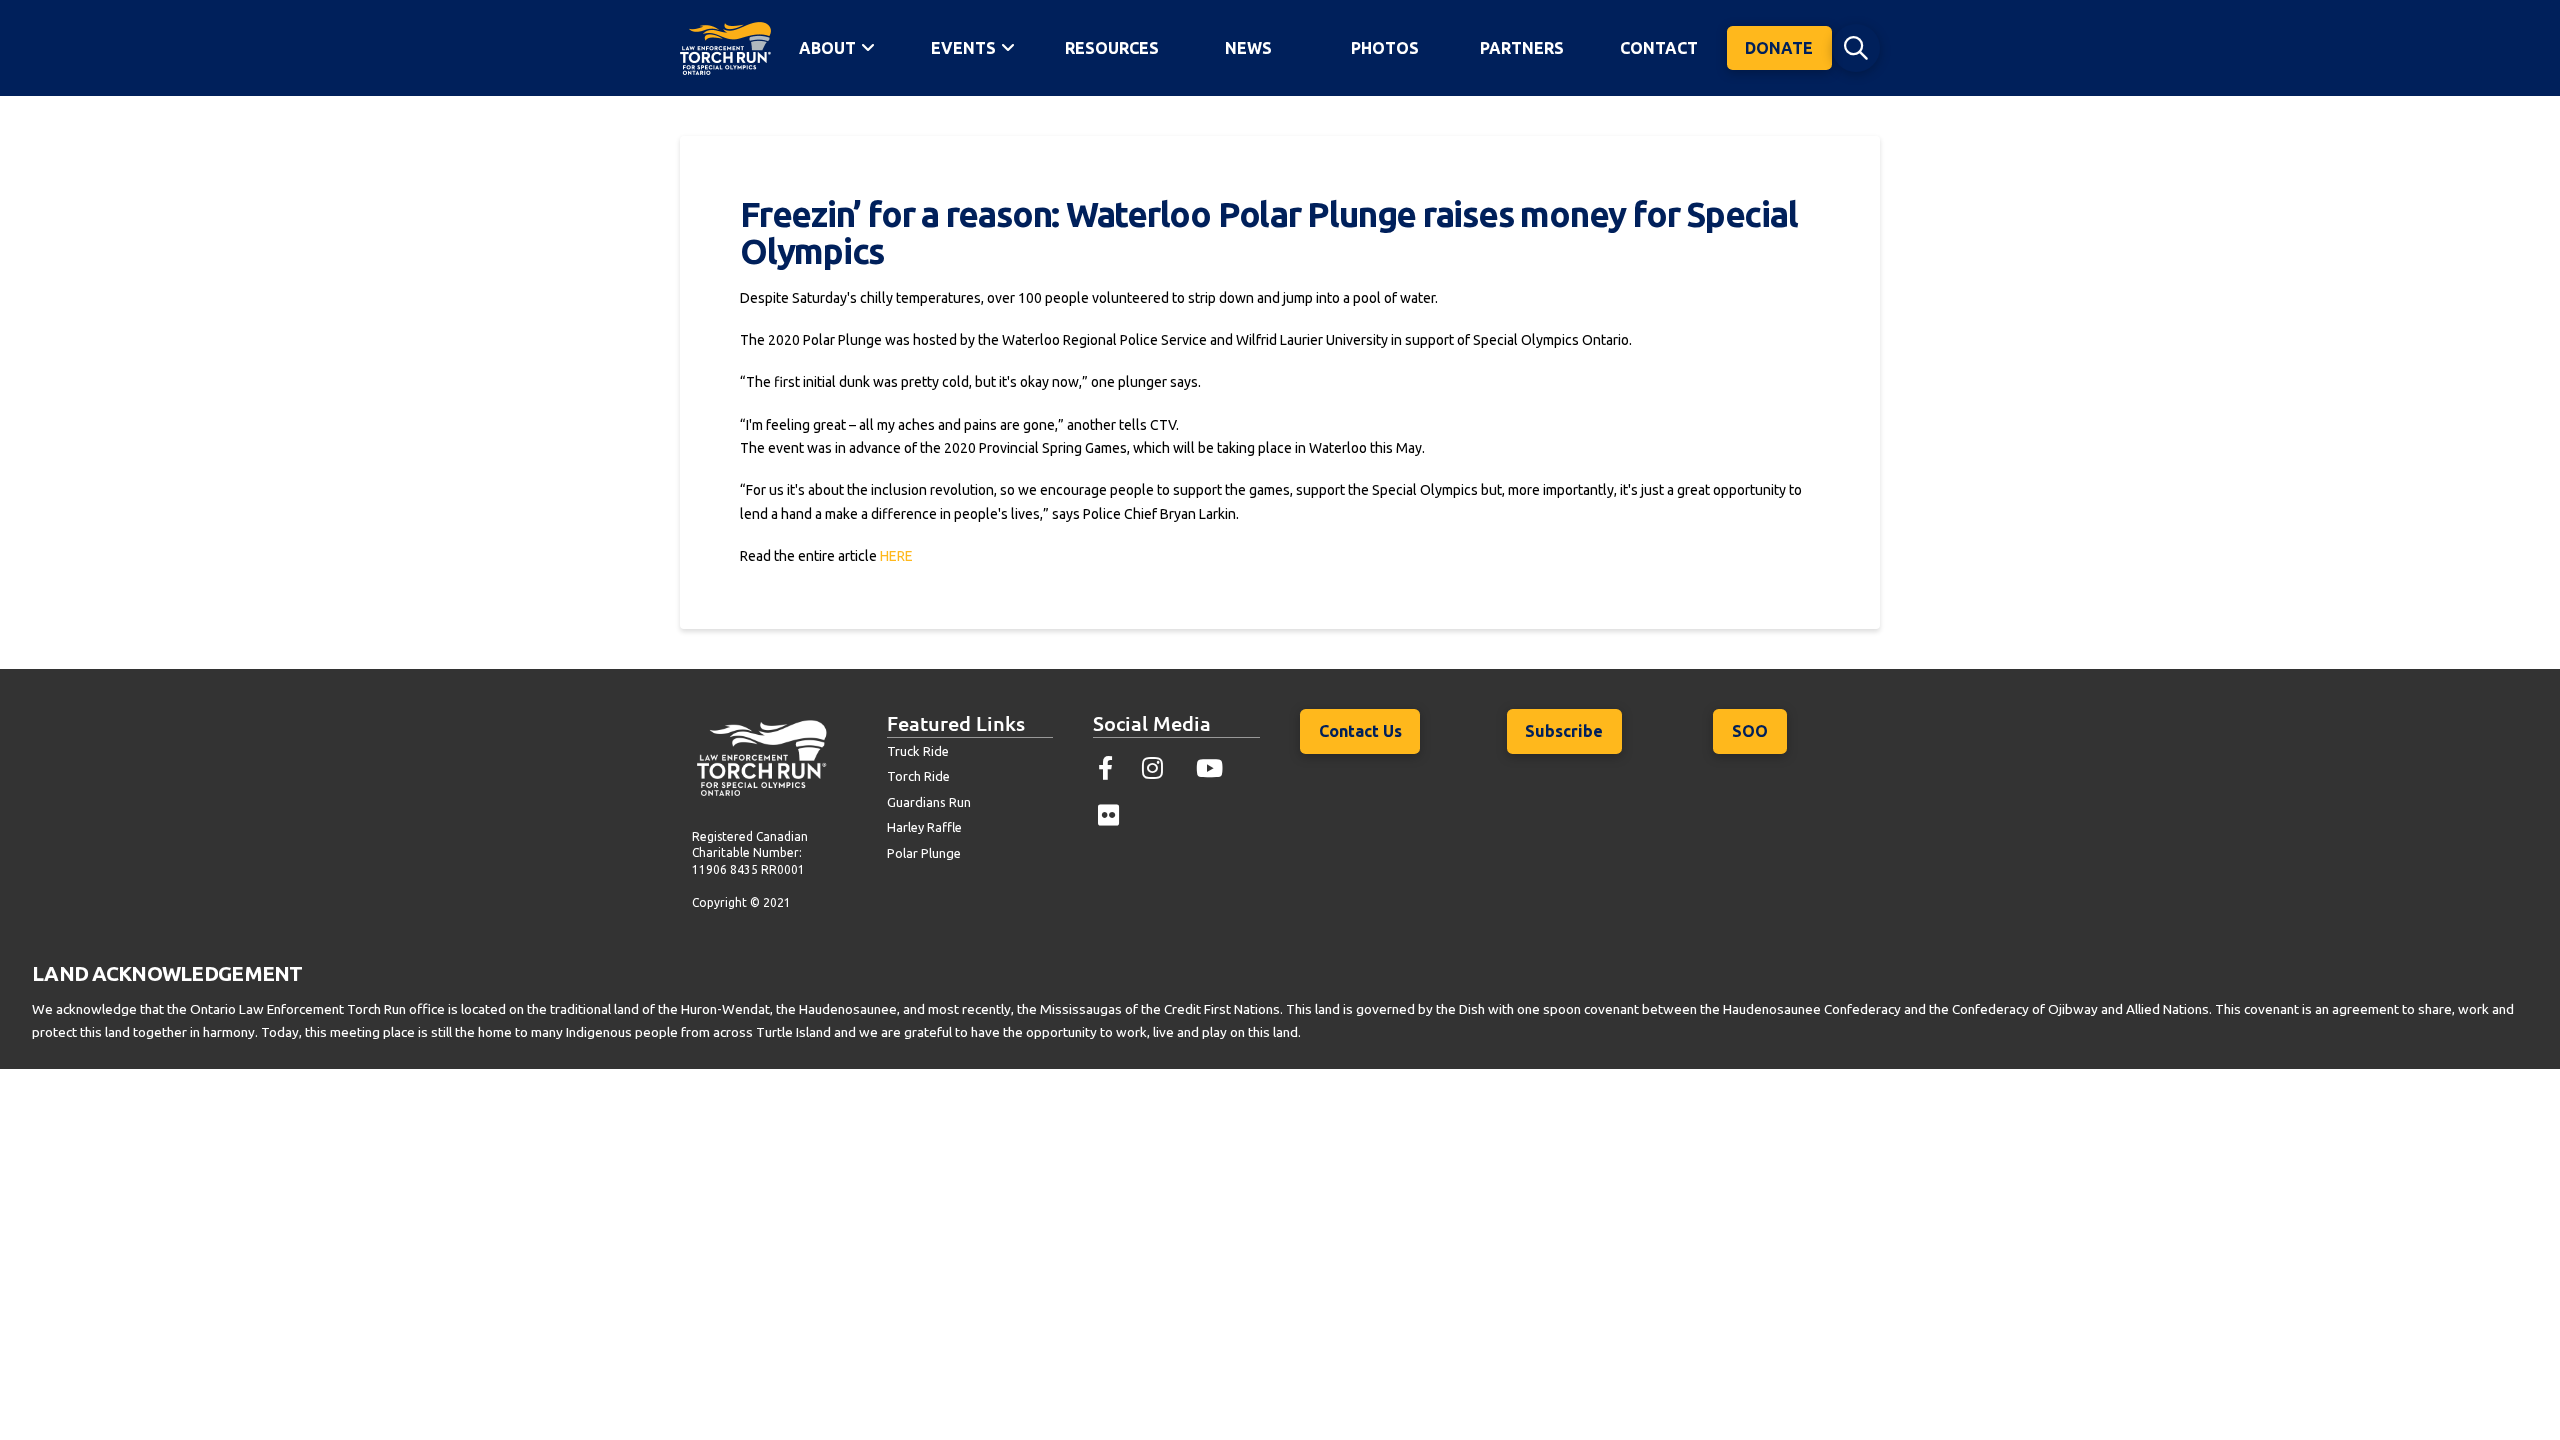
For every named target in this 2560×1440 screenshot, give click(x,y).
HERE (896, 556)
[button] (1856, 48)
